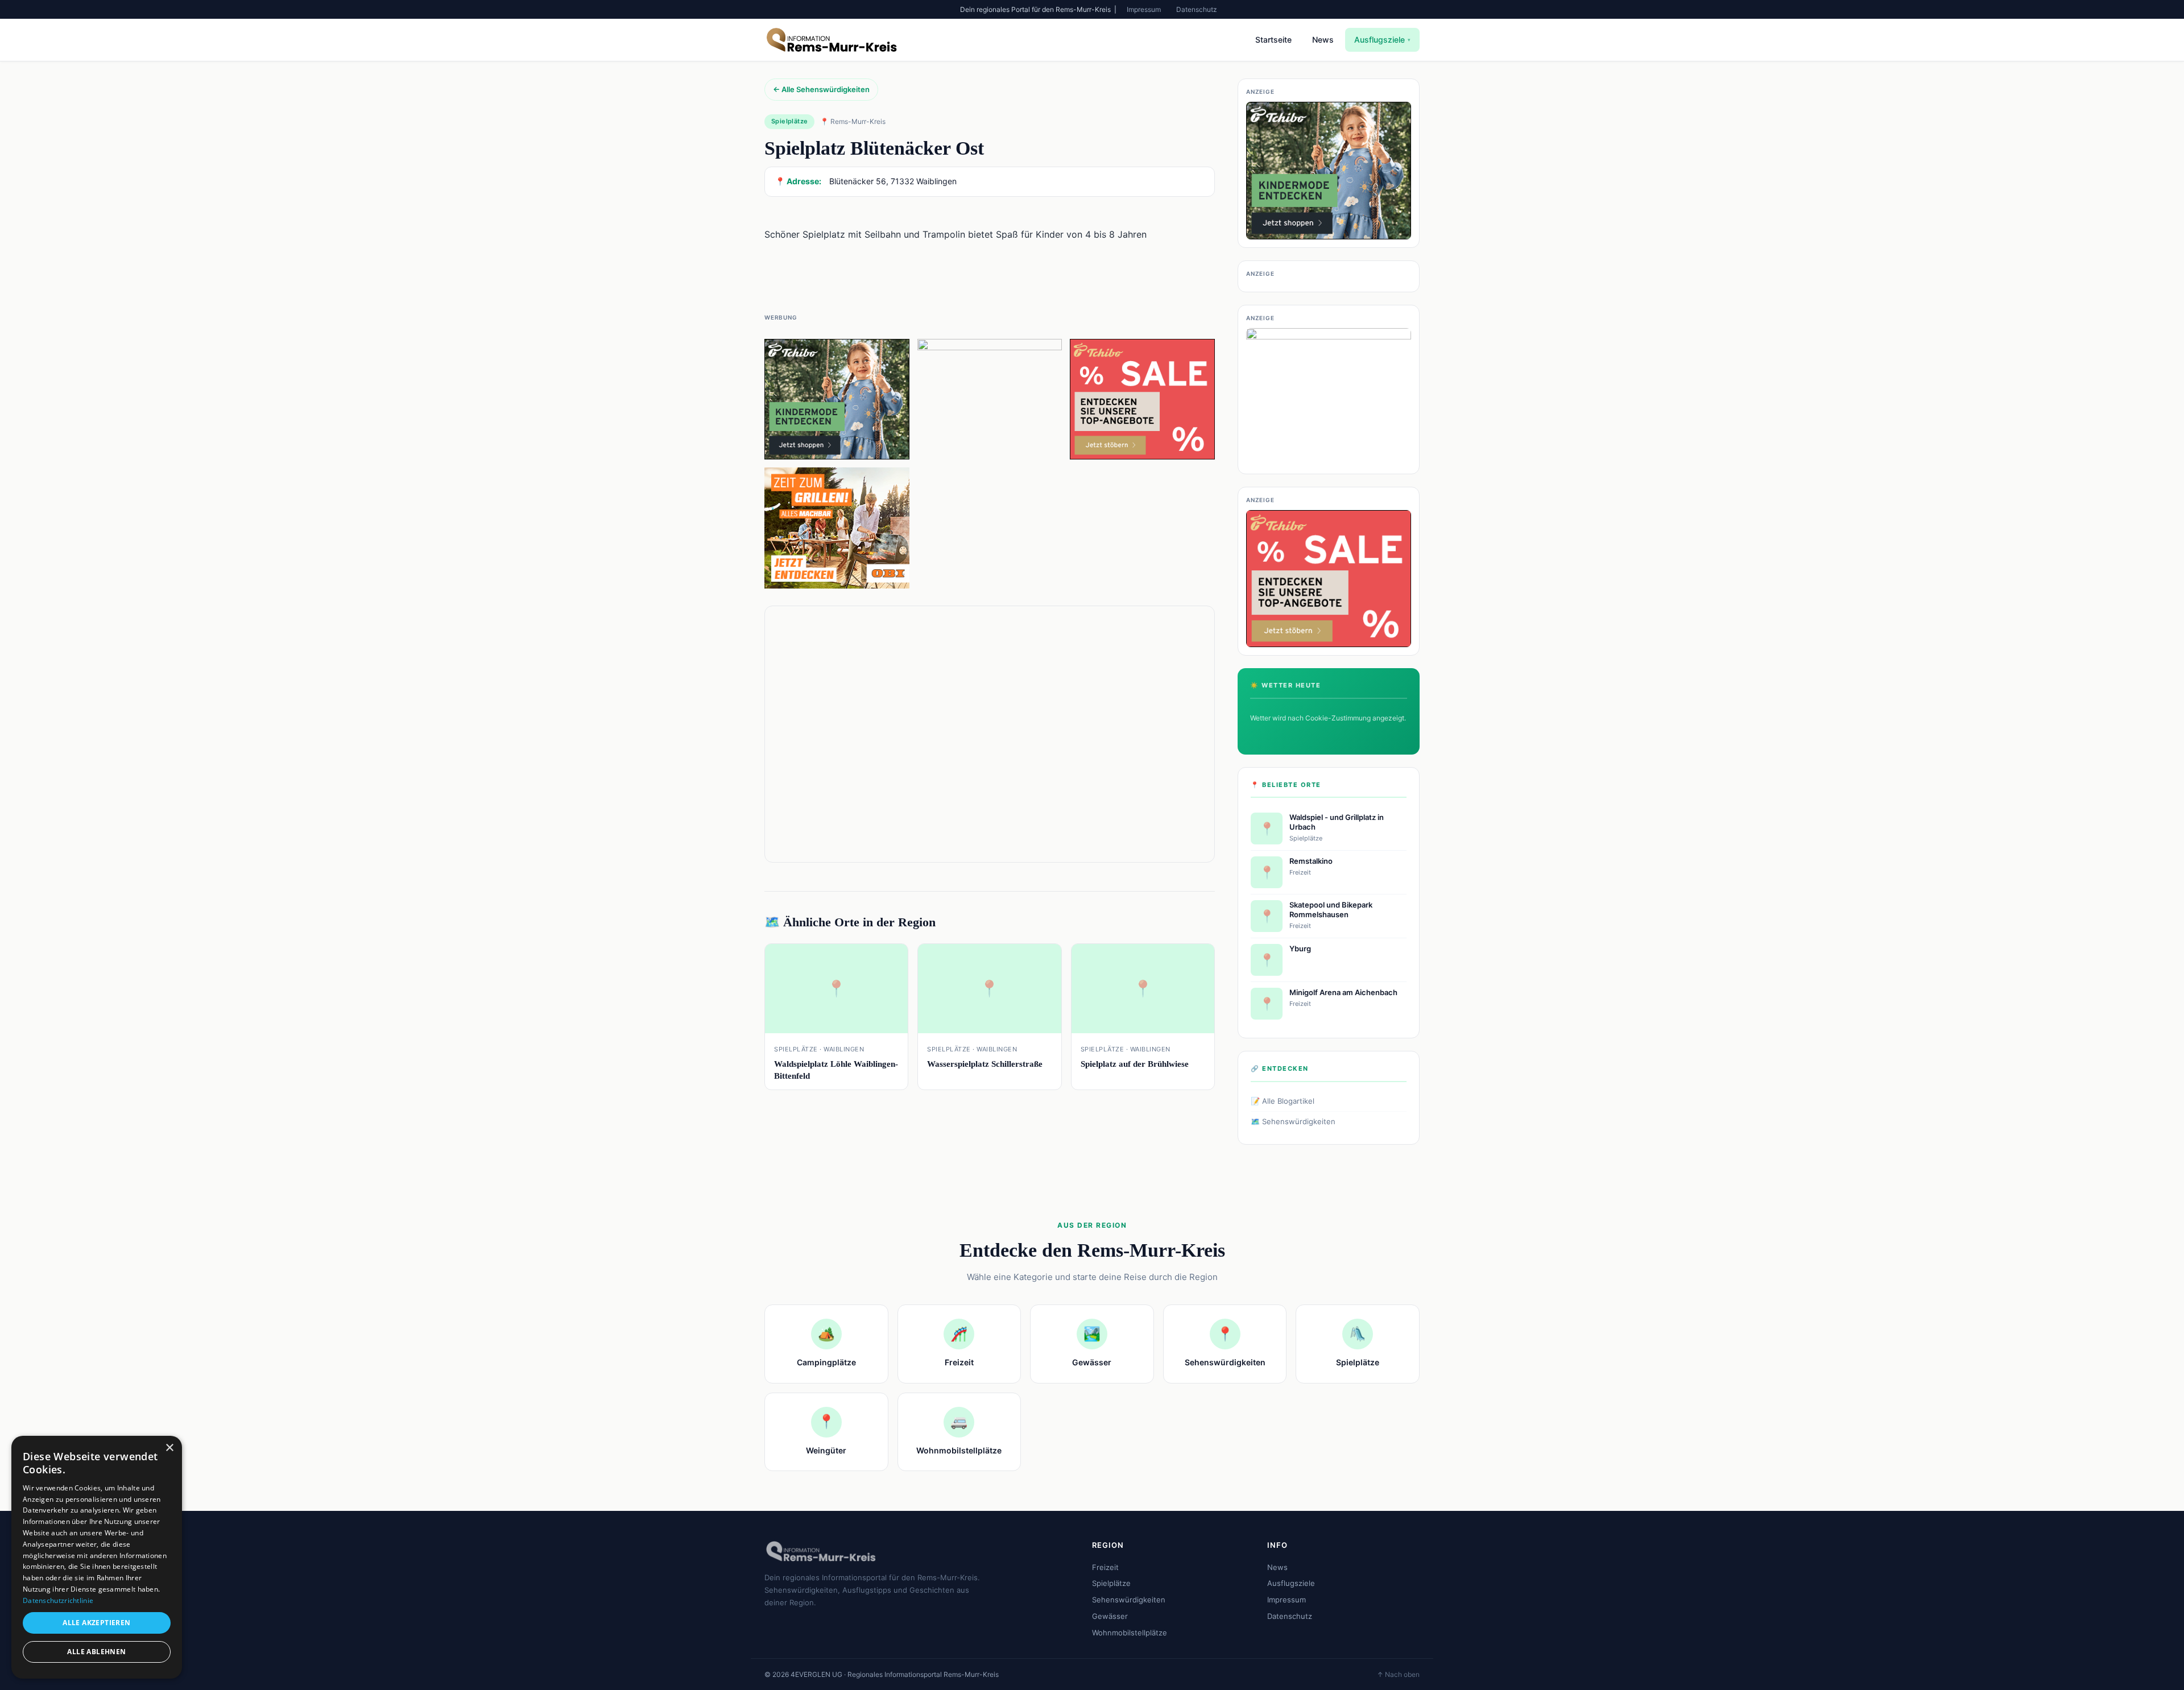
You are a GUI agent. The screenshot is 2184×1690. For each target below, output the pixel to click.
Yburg (1300, 948)
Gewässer (1110, 1616)
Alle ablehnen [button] (96, 1652)
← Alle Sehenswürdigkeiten (821, 89)
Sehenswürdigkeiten (1129, 1600)
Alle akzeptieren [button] (96, 1623)
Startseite (1273, 40)
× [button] (169, 1448)
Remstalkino (1311, 861)
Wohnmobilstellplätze (1130, 1633)
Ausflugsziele (1382, 40)
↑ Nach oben (1398, 1674)
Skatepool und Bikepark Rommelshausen (1331, 910)
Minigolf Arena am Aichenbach (1343, 992)
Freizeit (1105, 1567)
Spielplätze (1111, 1583)
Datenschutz (1197, 9)
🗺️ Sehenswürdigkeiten (1293, 1121)
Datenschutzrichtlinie (58, 1600)
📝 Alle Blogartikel (1283, 1101)
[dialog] (97, 1557)
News (1323, 40)
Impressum (1144, 9)
